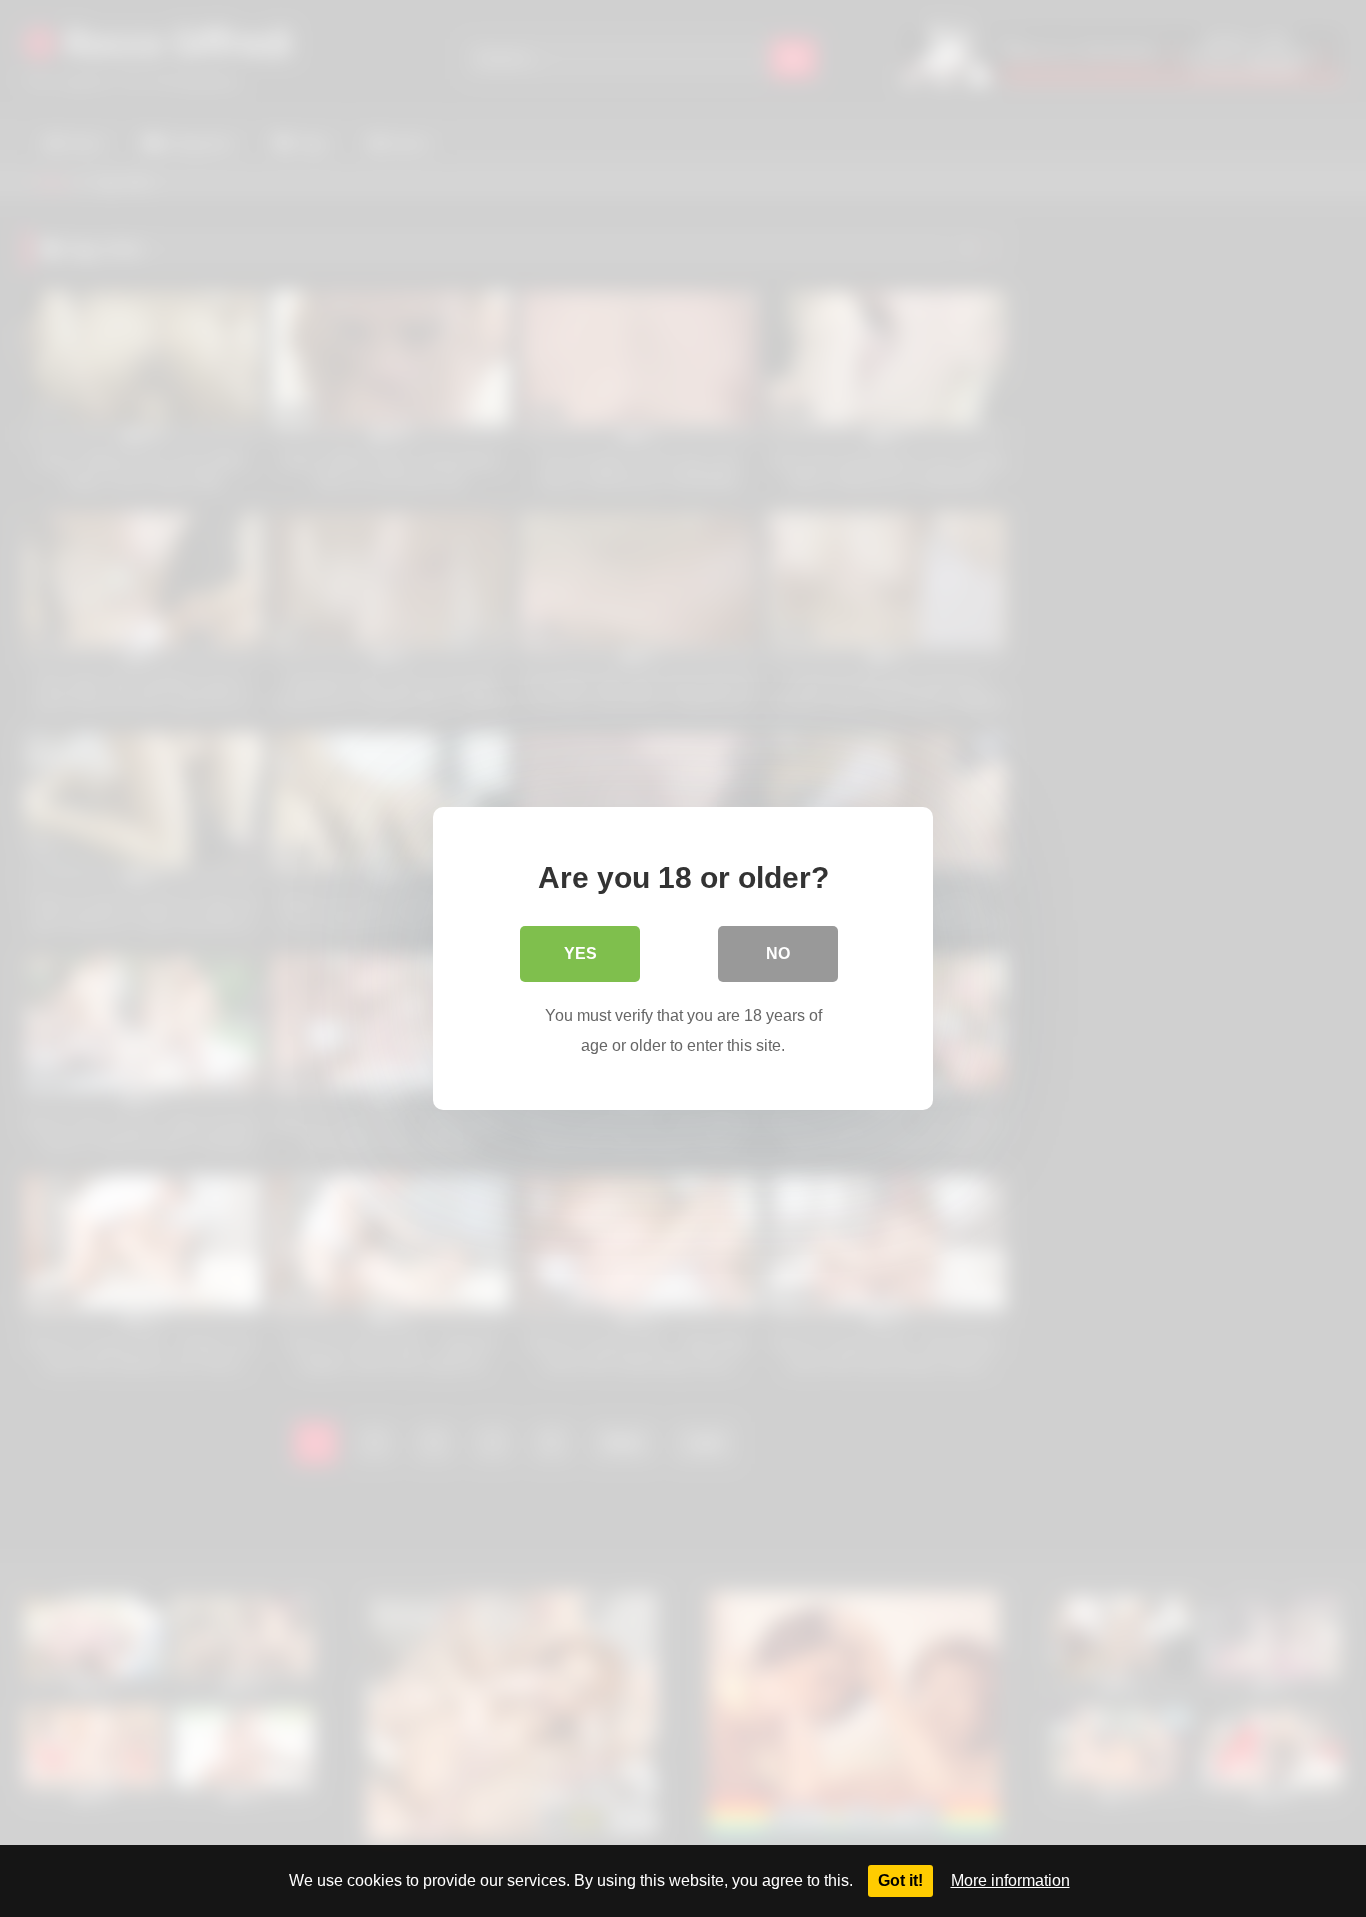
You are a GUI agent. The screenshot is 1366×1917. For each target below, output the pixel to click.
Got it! (900, 1880)
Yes (580, 953)
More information (1010, 1880)
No (778, 953)
